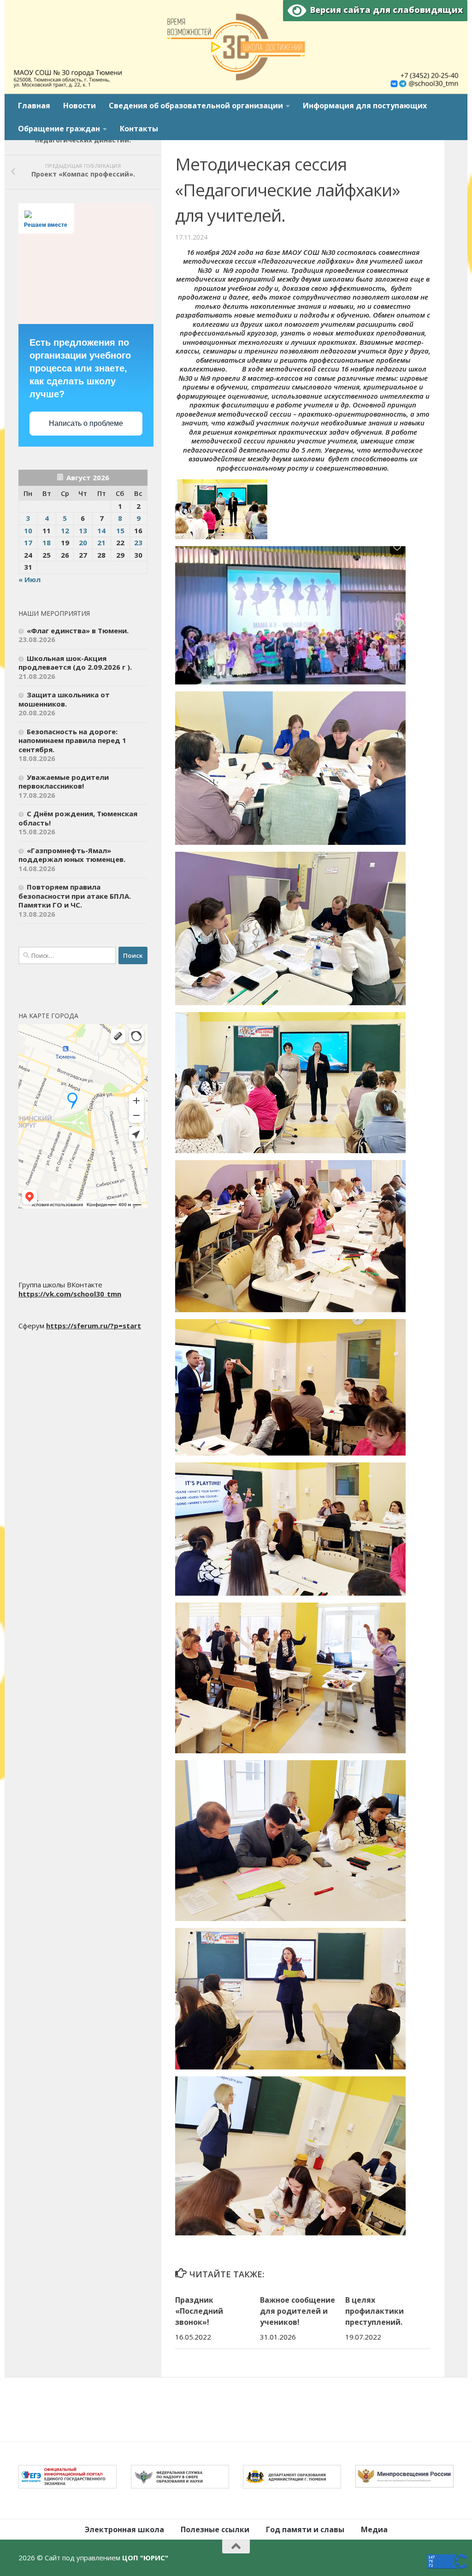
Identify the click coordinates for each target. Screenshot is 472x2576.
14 (101, 531)
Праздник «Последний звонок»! (199, 2311)
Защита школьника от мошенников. (64, 699)
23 (138, 542)
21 (101, 542)
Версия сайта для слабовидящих (384, 10)
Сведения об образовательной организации (196, 106)
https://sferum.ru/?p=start (94, 1326)
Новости (80, 106)
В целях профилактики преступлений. (375, 2311)
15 (120, 531)
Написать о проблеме (86, 423)
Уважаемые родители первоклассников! (64, 782)
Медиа (374, 2529)
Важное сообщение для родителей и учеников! (298, 2311)
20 (83, 542)
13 (83, 531)
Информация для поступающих (365, 106)
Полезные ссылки (215, 2529)
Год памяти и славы (305, 2529)
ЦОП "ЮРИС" (145, 2558)
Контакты (139, 129)
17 (28, 542)
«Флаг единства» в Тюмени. (78, 631)
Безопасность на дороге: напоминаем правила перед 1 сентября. (72, 740)
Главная (34, 106)
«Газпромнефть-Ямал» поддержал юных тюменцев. (72, 855)
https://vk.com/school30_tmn (70, 1294)
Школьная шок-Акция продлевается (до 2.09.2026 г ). (75, 663)
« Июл (29, 579)
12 (65, 531)
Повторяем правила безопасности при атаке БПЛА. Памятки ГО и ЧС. (75, 896)
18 (47, 542)
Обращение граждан (59, 129)
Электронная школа (124, 2529)
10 (28, 531)
